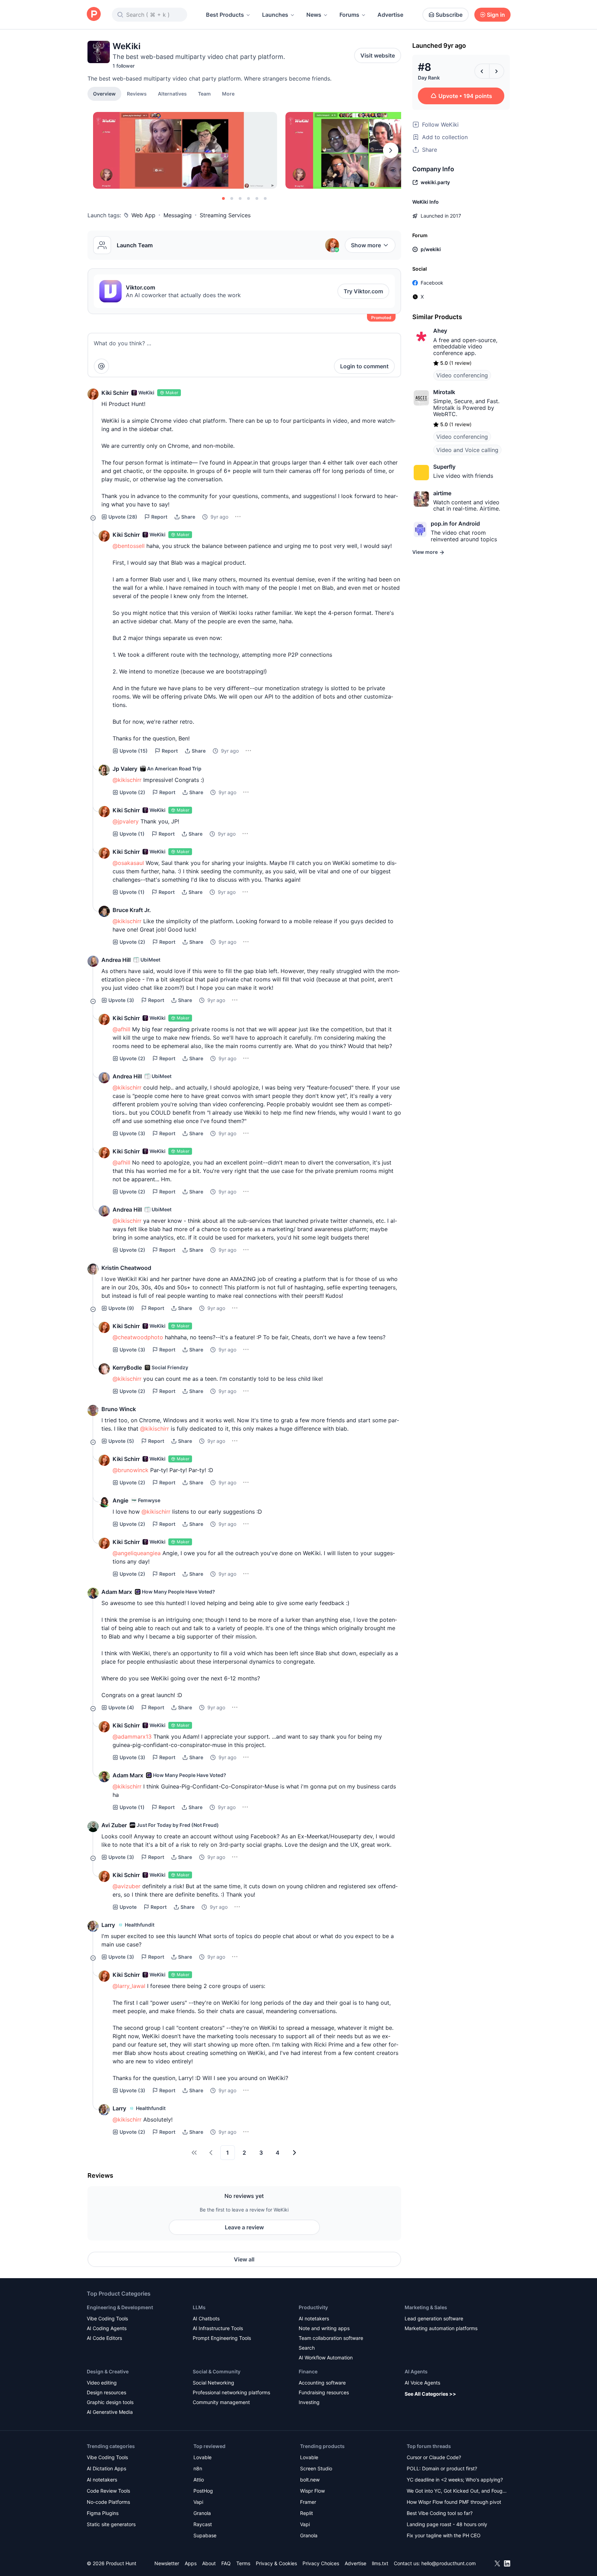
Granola (202, 2513)
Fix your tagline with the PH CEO (444, 2535)
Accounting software (322, 2383)
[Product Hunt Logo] (94, 14)
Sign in (496, 15)
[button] (228, 93)
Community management (221, 2402)
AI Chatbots (206, 2318)
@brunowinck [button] (131, 1470)
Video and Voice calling (467, 450)
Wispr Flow (312, 2491)
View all (244, 2259)
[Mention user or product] (101, 366)
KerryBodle (127, 1368)
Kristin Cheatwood (126, 1268)
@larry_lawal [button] (129, 1986)
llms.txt (380, 2563)
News (314, 15)
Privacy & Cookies (276, 2563)
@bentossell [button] (129, 546)
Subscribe (449, 15)
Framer (308, 2502)
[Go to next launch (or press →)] (497, 71)
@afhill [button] (121, 1029)
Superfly (444, 467)
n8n (198, 2468)
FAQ (226, 2563)
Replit (307, 2513)
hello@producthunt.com (449, 2563)
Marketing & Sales (426, 2307)
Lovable (202, 2457)
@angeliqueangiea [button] (137, 1553)
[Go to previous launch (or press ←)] (482, 71)
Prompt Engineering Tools (222, 2338)
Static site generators (111, 2524)
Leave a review (244, 2227)
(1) (132, 834)
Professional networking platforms (231, 2392)
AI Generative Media (110, 2412)
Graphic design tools (110, 2402)
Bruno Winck (119, 1409)
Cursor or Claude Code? (434, 2457)
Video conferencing (462, 375)
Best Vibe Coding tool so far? (440, 2513)
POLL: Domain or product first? (442, 2468)
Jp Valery (125, 769)
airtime (442, 493)
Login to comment (364, 366)
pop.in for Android (455, 524)
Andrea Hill (116, 960)
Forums (349, 15)
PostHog (203, 2491)
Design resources (106, 2392)
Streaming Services (225, 215)
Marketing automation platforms (441, 2328)
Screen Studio (316, 2468)
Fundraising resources (324, 2392)
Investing (309, 2402)
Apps (191, 2563)
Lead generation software (434, 2318)
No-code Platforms (108, 2502)
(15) (134, 751)
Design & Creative (108, 2371)
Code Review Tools (108, 2491)
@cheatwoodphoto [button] (138, 1337)
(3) (121, 1000)
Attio (199, 2480)
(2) (132, 792)
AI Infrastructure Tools (218, 2328)
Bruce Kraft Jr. (132, 910)
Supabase (205, 2535)
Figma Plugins (103, 2513)
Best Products (225, 15)
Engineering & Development (120, 2307)
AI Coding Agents (107, 2328)
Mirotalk (444, 392)
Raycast (203, 2524)
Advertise (390, 15)
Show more (366, 245)
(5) (121, 1441)
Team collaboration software (331, 2338)
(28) (123, 517)
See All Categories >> (430, 2394)
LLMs (199, 2307)
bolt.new (310, 2480)
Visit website (378, 55)
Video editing (102, 2383)
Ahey (440, 331)
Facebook (432, 283)
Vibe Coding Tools (107, 2318)
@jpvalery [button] (126, 821)
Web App (143, 215)
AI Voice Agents (422, 2383)
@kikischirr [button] (127, 780)
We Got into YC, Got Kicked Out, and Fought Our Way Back (457, 2491)
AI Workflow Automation (326, 2357)
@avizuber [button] (127, 1886)
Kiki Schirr (115, 393)
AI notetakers (314, 2318)
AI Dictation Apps (106, 2468)
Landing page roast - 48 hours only (447, 2524)
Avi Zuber (114, 1825)
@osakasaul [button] (128, 863)
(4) (121, 1707)
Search (307, 2348)
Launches (275, 15)
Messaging (178, 215)
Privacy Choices (321, 2563)
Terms (243, 2563)
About (209, 2563)
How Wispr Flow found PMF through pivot (454, 2502)
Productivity (313, 2307)
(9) (121, 1308)
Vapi (198, 2502)
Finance (308, 2371)
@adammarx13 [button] (132, 1737)
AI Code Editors (104, 2338)
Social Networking (213, 2383)
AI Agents (416, 2371)
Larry (108, 1925)
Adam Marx (117, 1592)
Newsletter (167, 2563)
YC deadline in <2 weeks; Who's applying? (455, 2480)
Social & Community (217, 2371)
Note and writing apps (324, 2328)
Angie (120, 1500)
